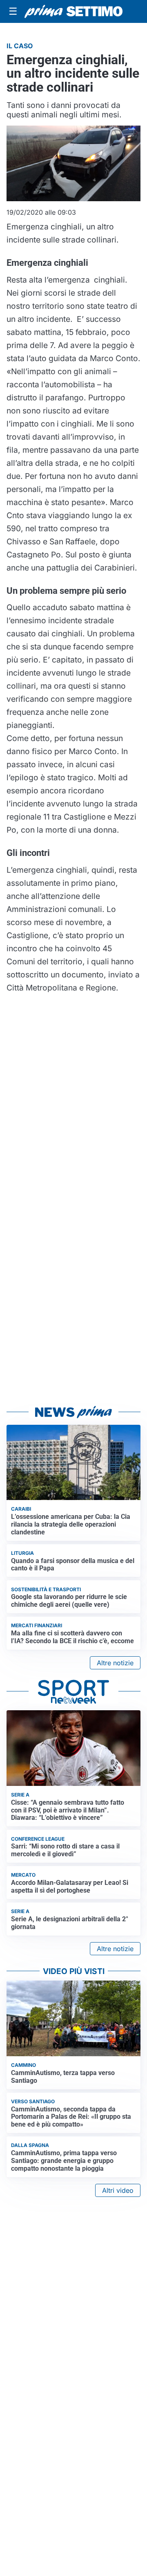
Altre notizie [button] (115, 1663)
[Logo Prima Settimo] (73, 11)
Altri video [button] (118, 2190)
